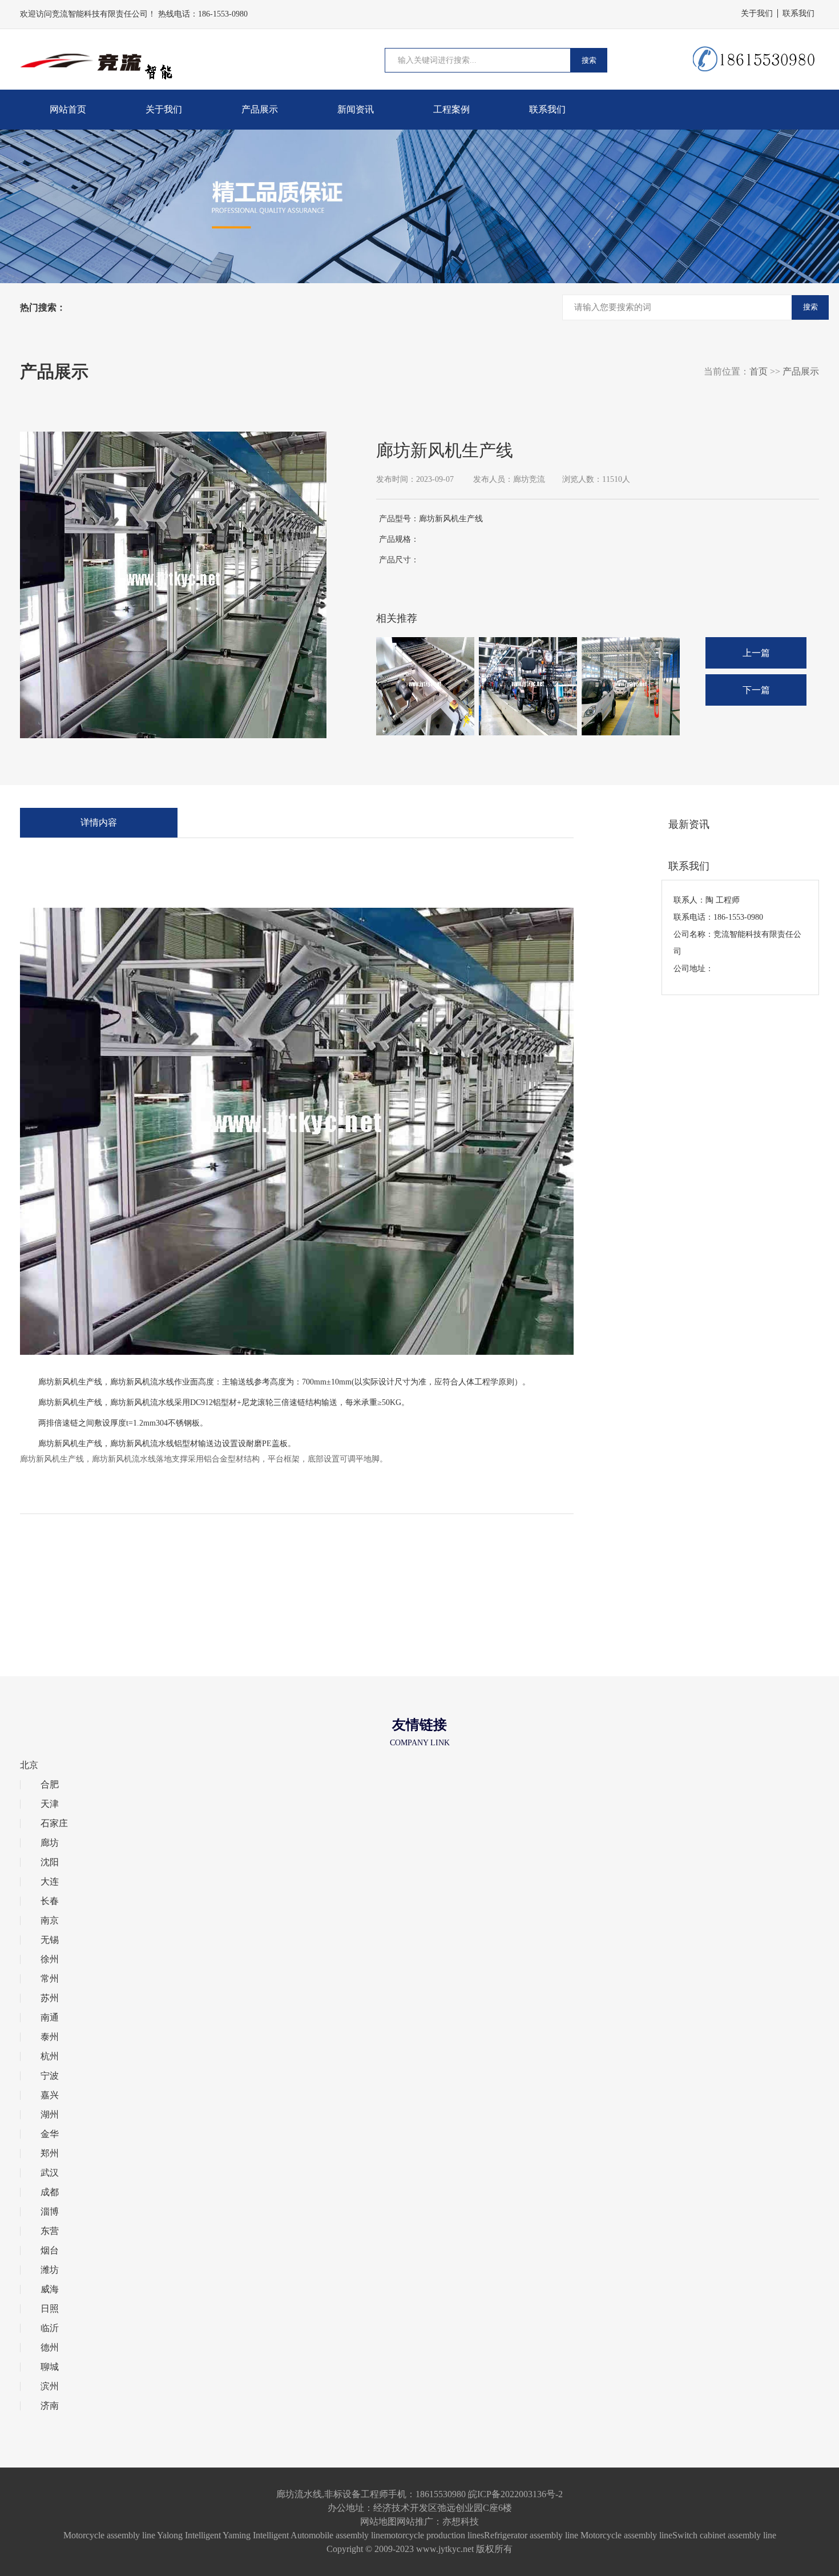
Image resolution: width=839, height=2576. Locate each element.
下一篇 (756, 690)
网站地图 (378, 2521)
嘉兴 (50, 2095)
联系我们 (798, 13)
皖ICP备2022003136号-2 (515, 2494)
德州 (50, 2348)
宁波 (50, 2076)
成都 (50, 2192)
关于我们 (757, 13)
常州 (50, 1979)
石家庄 (54, 1824)
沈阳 (50, 1862)
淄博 (50, 2212)
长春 (50, 1901)
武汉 (50, 2173)
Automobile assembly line (337, 2535)
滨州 (50, 2386)
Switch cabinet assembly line (724, 2535)
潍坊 (50, 2270)
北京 (29, 1765)
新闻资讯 (356, 109)
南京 (50, 1921)
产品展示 (260, 109)
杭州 (50, 2056)
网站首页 (68, 109)
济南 (50, 2406)
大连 (50, 1882)
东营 (50, 2231)
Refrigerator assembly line (531, 2535)
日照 (50, 2309)
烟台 (50, 2251)
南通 (50, 2018)
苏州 (50, 1998)
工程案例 (451, 109)
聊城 (50, 2367)
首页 (759, 371)
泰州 (50, 2037)
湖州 (50, 2115)
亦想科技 (461, 2521)
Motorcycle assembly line (109, 2535)
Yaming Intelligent (256, 2535)
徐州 (50, 1959)
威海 (50, 2289)
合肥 (50, 1785)
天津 (50, 1804)
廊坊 (50, 1843)
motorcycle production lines (434, 2535)
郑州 (50, 2154)
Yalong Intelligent (189, 2535)
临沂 (50, 2328)
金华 (50, 2134)
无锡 (50, 1940)
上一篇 (756, 653)
